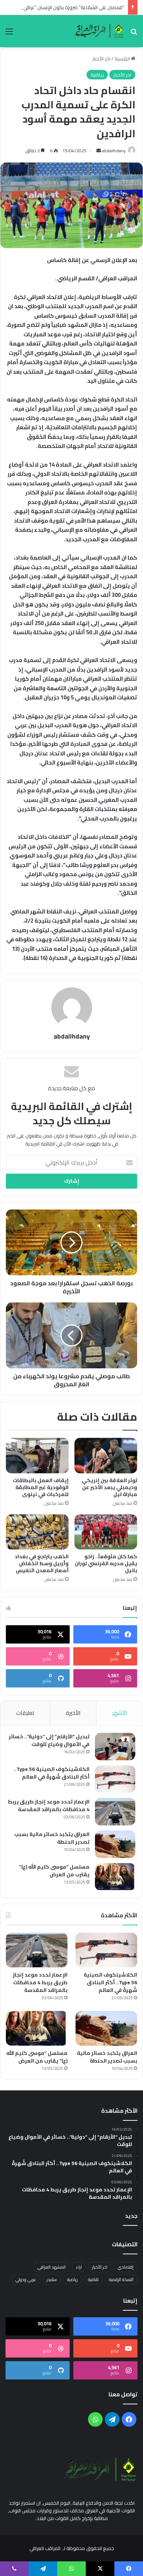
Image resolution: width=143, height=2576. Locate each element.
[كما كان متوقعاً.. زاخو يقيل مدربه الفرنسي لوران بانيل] (106, 1532)
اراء (79, 2267)
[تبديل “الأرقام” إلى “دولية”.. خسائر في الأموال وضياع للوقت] (115, 1747)
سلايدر (52, 2279)
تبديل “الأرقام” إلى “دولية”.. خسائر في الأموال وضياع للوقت (49, 1740)
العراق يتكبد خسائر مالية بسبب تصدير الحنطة (52, 1838)
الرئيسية (123, 59)
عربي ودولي (26, 2279)
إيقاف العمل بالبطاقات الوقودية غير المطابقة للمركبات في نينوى (41, 1487)
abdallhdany (114, 151)
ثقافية (93, 2279)
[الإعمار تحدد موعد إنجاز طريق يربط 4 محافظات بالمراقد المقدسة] (115, 1812)
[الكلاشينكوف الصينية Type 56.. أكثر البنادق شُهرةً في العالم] (115, 1779)
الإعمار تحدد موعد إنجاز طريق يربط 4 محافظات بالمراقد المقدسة (49, 1805)
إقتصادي (126, 2267)
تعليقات (25, 1713)
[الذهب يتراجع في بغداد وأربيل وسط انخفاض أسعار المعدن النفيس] (37, 1532)
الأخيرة (73, 1713)
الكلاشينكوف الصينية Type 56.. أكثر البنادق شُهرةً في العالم (52, 1773)
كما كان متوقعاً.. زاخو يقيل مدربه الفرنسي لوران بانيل (106, 1563)
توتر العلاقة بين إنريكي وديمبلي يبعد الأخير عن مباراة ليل (109, 1487)
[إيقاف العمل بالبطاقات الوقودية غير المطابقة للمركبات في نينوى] (37, 1455)
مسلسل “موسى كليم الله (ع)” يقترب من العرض (54, 1871)
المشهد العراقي (52, 2267)
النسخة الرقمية (121, 2279)
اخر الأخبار (101, 59)
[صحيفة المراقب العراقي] (100, 31)
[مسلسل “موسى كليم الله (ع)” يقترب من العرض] (115, 1877)
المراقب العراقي (45, 2548)
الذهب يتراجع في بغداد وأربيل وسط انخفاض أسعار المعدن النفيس (42, 1563)
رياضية (97, 75)
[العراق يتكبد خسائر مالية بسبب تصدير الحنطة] (115, 1844)
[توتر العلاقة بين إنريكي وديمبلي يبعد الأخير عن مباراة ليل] (106, 1455)
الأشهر (120, 1713)
